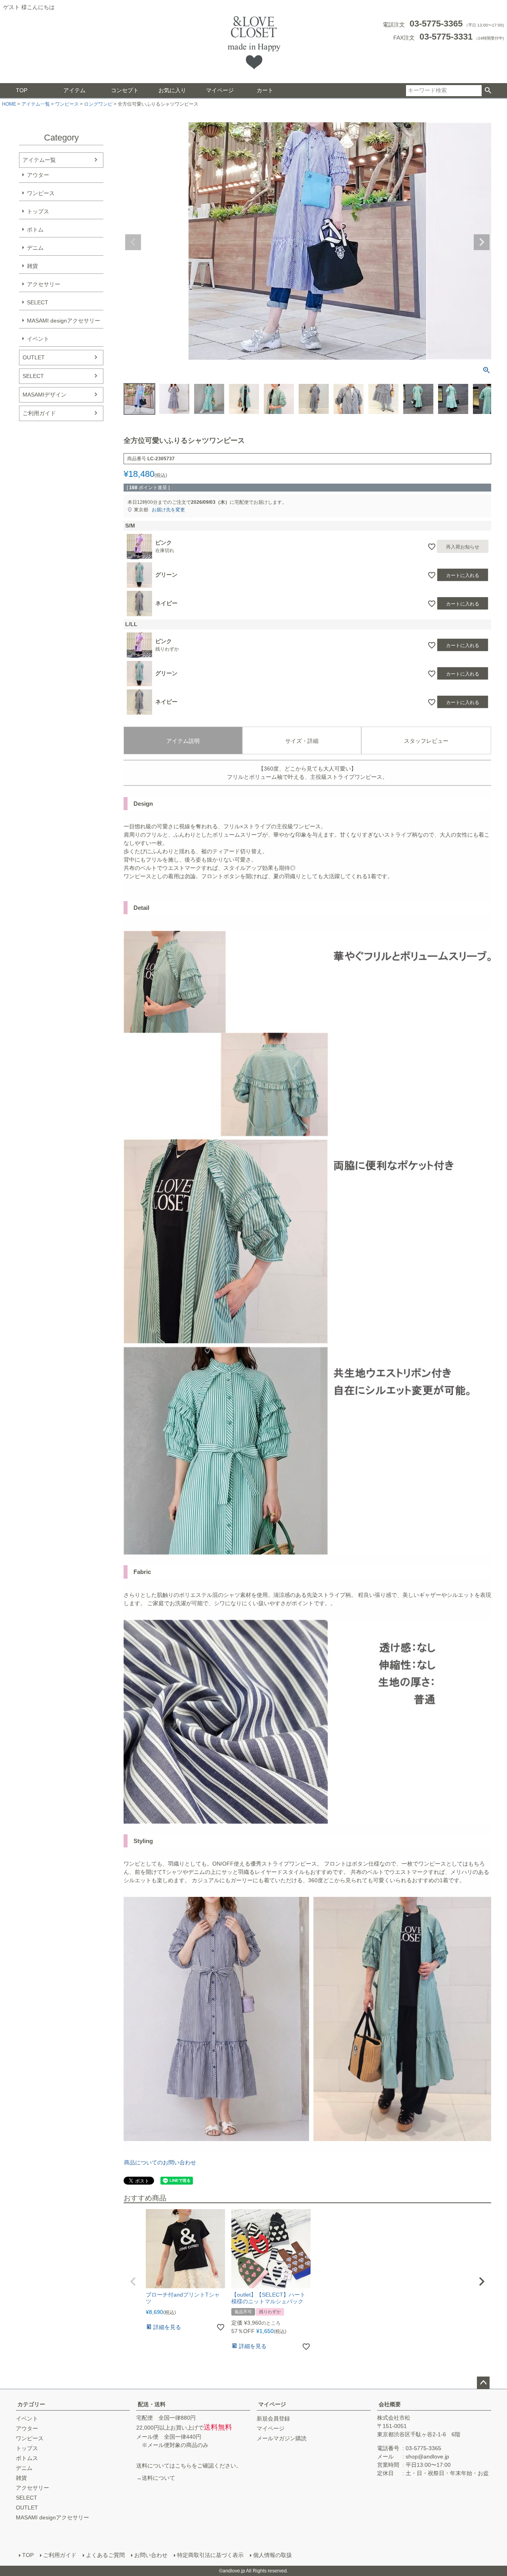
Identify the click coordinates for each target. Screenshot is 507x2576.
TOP (22, 90)
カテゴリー (31, 2404)
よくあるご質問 (105, 2555)
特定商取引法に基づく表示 (210, 2555)
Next (482, 242)
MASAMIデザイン (45, 395)
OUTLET (34, 357)
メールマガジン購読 (282, 2438)
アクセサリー (44, 284)
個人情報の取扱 (273, 2555)
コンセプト (125, 90)
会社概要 (390, 2404)
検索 (488, 91)
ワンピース (67, 104)
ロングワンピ (98, 104)
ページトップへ (483, 2383)
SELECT (38, 302)
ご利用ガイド (39, 413)
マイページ (220, 90)
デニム (35, 248)
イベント (38, 339)
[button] (133, 2282)
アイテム (74, 90)
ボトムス (27, 2458)
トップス (38, 211)
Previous (133, 242)
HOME (9, 104)
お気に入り (172, 90)
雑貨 (32, 266)
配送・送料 (152, 2404)
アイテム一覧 (36, 104)
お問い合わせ (151, 2555)
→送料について (156, 2478)
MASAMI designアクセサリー (64, 321)
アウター (38, 175)
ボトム (35, 230)
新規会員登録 (273, 2418)
